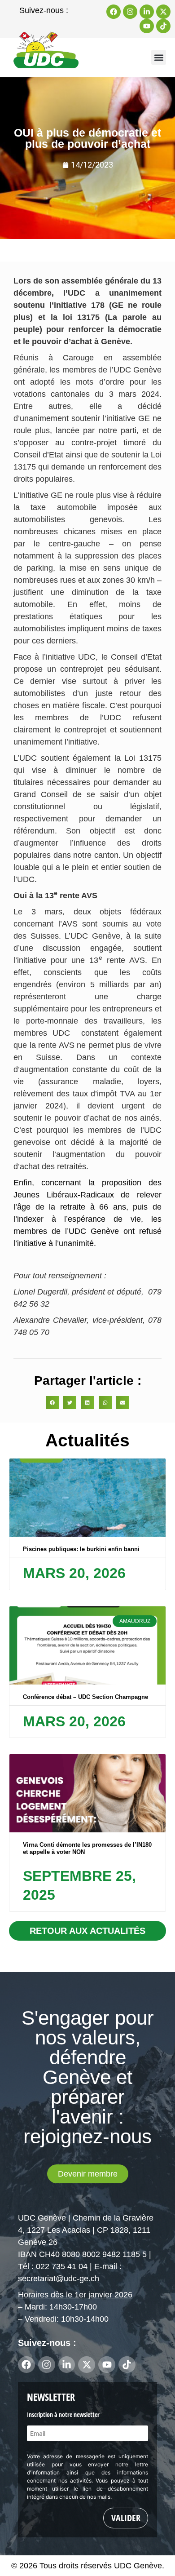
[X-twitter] (163, 12)
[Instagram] (130, 12)
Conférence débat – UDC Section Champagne (85, 1697)
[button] (159, 57)
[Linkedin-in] (147, 12)
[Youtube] (147, 26)
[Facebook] (114, 12)
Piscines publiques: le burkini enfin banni (81, 1549)
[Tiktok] (163, 26)
